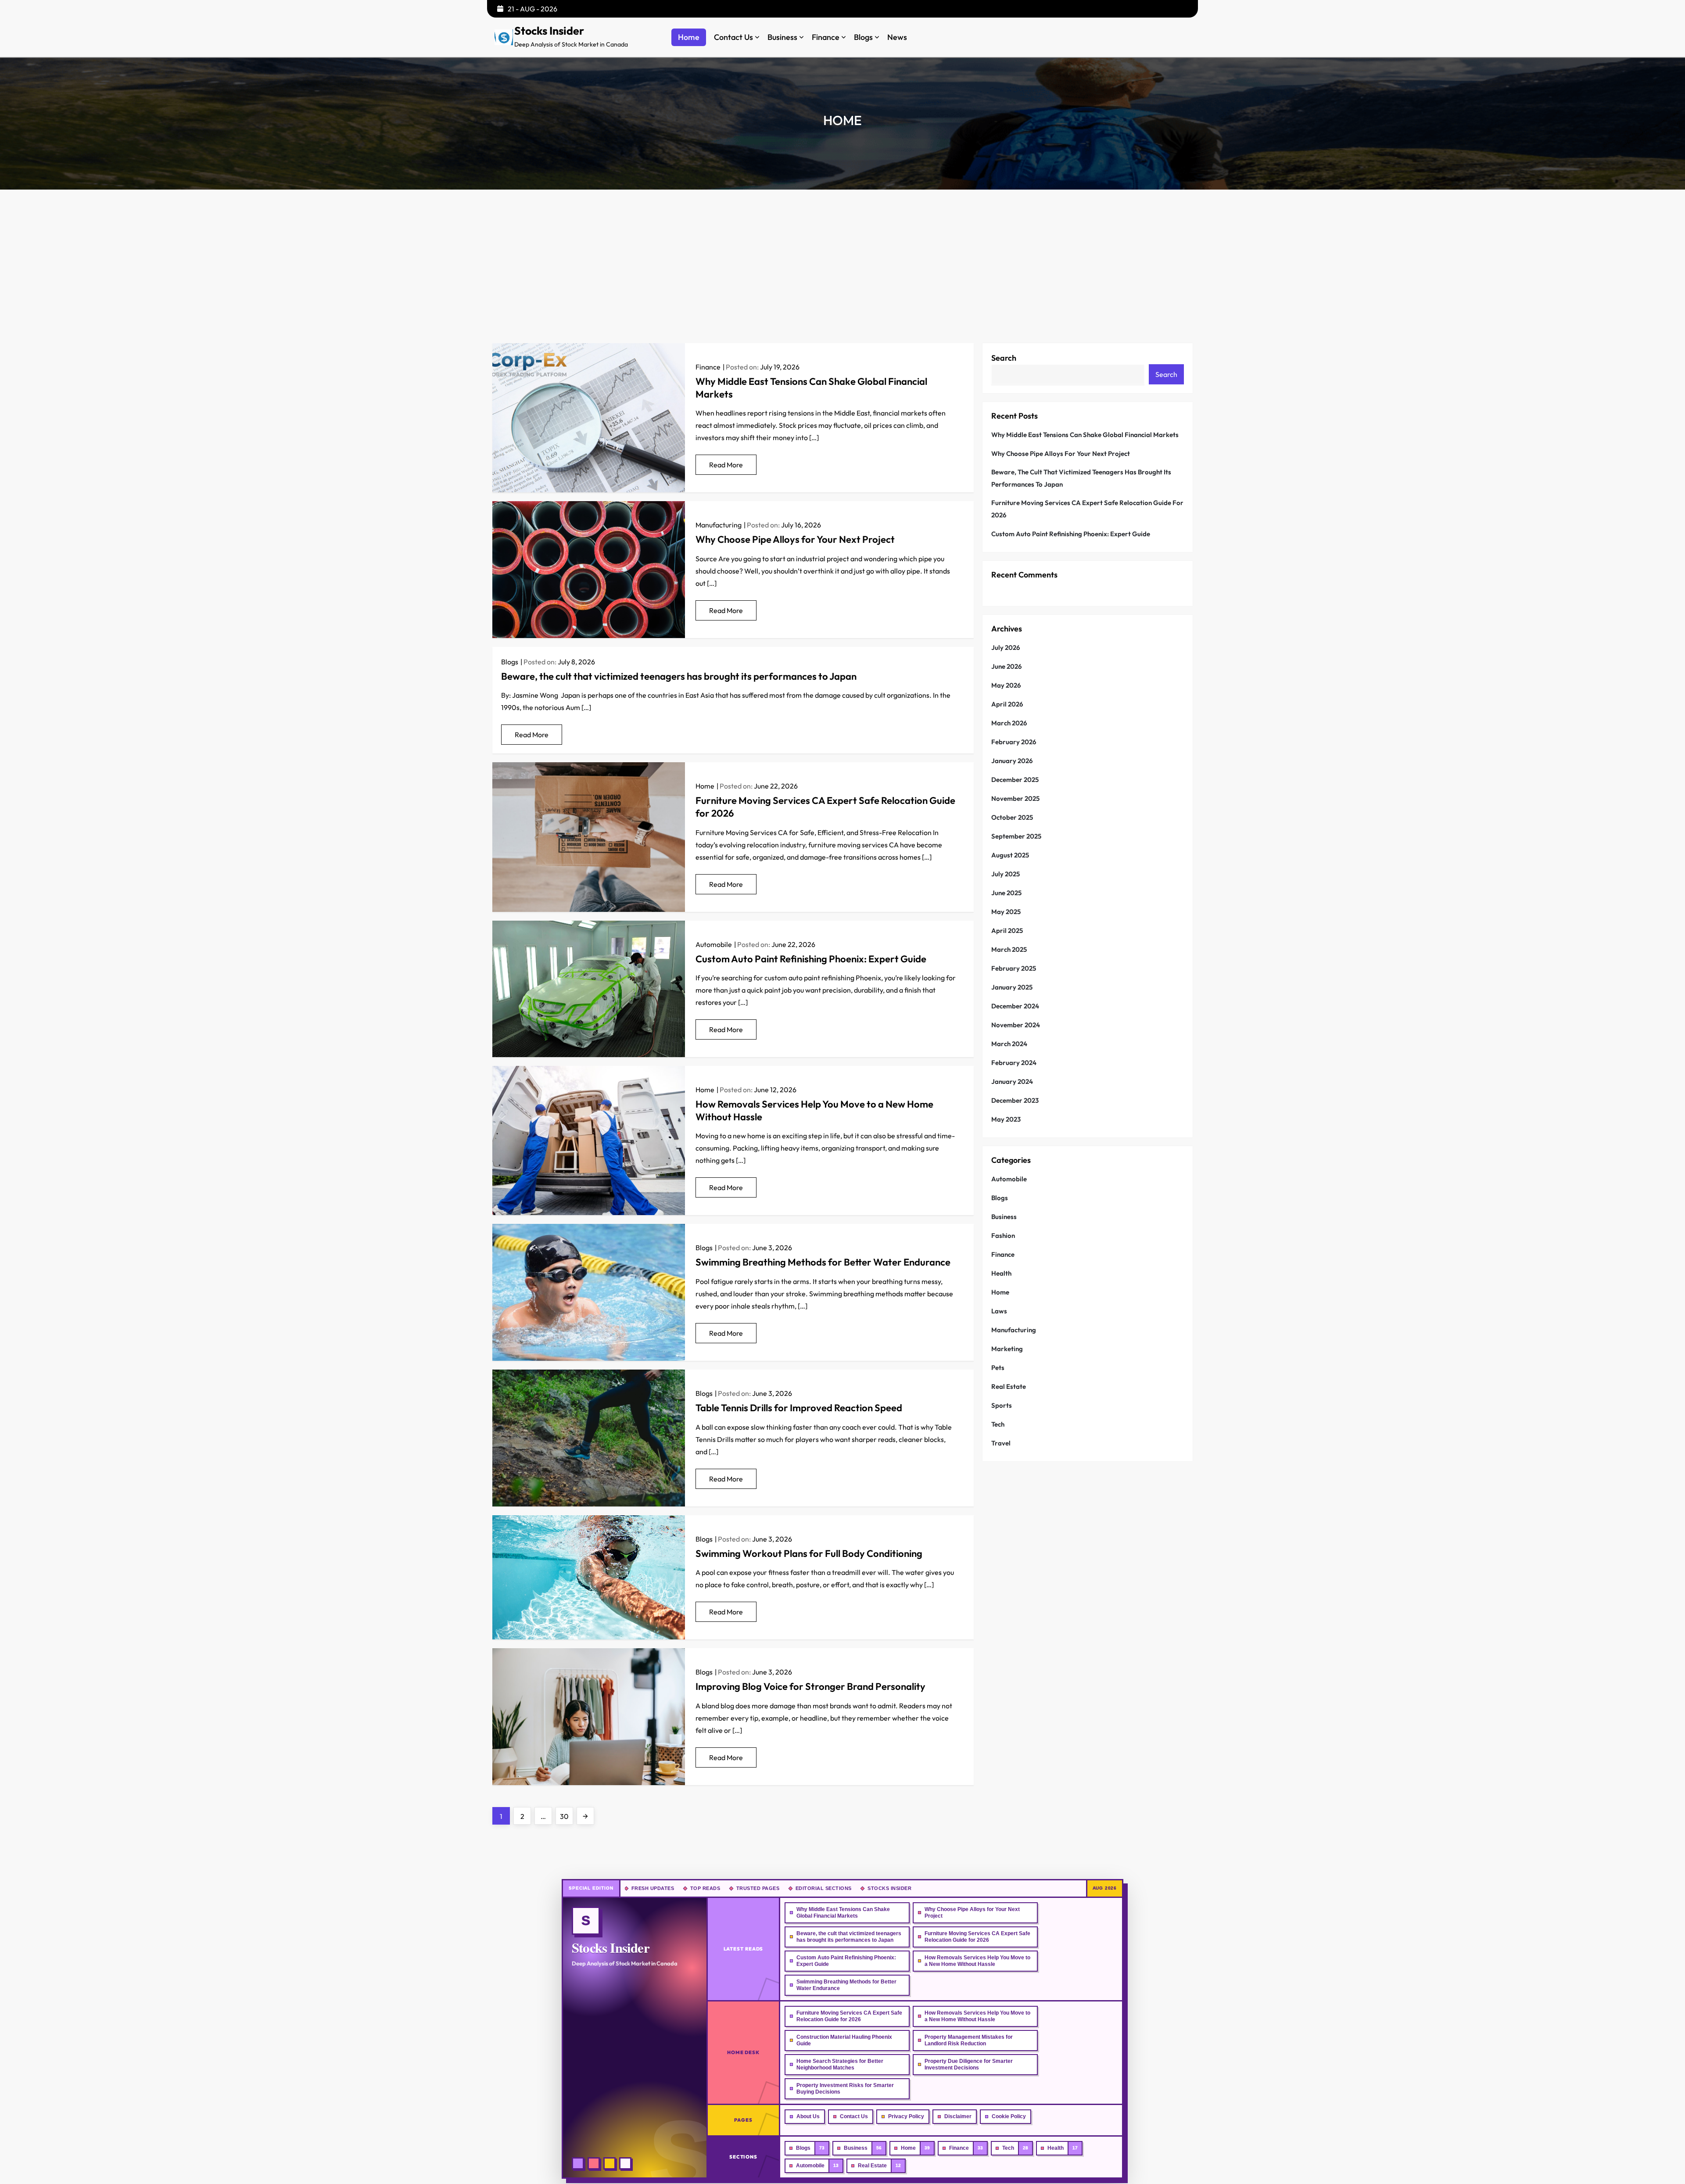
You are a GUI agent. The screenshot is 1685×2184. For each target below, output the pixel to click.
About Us (808, 2116)
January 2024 (1012, 1081)
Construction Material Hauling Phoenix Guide (844, 2040)
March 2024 (1009, 1044)
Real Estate (1009, 1386)
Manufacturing (719, 525)
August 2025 (1010, 855)
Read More (726, 465)
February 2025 (1014, 968)
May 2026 (1006, 685)
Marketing (1007, 1349)
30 (566, 1816)
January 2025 (1012, 987)
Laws (999, 1311)
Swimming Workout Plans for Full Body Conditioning (809, 1553)
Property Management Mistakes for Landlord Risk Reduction (969, 2040)
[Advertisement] (842, 255)
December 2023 (1015, 1100)
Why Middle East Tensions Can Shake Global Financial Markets (1085, 435)
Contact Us (733, 37)
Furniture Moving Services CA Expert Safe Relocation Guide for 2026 (1087, 509)
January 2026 (1012, 761)
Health (1001, 1273)
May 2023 (1006, 1119)
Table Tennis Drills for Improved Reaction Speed (799, 1408)
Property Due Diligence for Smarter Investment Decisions (969, 2064)
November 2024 (1016, 1025)
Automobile (714, 944)
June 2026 (1007, 666)
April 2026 (1007, 704)
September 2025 (1016, 836)
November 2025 (1015, 798)
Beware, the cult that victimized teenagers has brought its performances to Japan (679, 676)
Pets (998, 1368)
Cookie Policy (1009, 2116)
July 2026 (1006, 647)
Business (782, 37)
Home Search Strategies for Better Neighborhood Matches (840, 2064)
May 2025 (1006, 912)
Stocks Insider (549, 31)
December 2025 (1015, 780)
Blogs (863, 37)
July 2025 (1006, 874)
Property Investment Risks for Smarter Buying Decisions (845, 2089)
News (897, 37)
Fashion (1003, 1235)
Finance (826, 37)
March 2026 (1009, 723)
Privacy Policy (906, 2116)
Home (689, 37)
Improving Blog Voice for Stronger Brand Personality (810, 1686)
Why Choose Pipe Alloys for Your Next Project (796, 539)
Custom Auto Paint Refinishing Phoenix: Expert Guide (811, 959)
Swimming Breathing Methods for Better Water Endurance (823, 1262)
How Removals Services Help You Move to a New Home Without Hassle (977, 1961)
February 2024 (1014, 1063)
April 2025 (1007, 931)
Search (1004, 358)
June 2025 (1006, 893)
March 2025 (1009, 949)
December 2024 (1015, 1006)
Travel (1001, 1443)
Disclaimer (958, 2116)
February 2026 (1014, 742)
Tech (998, 1424)
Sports (1002, 1405)
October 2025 (1012, 817)
